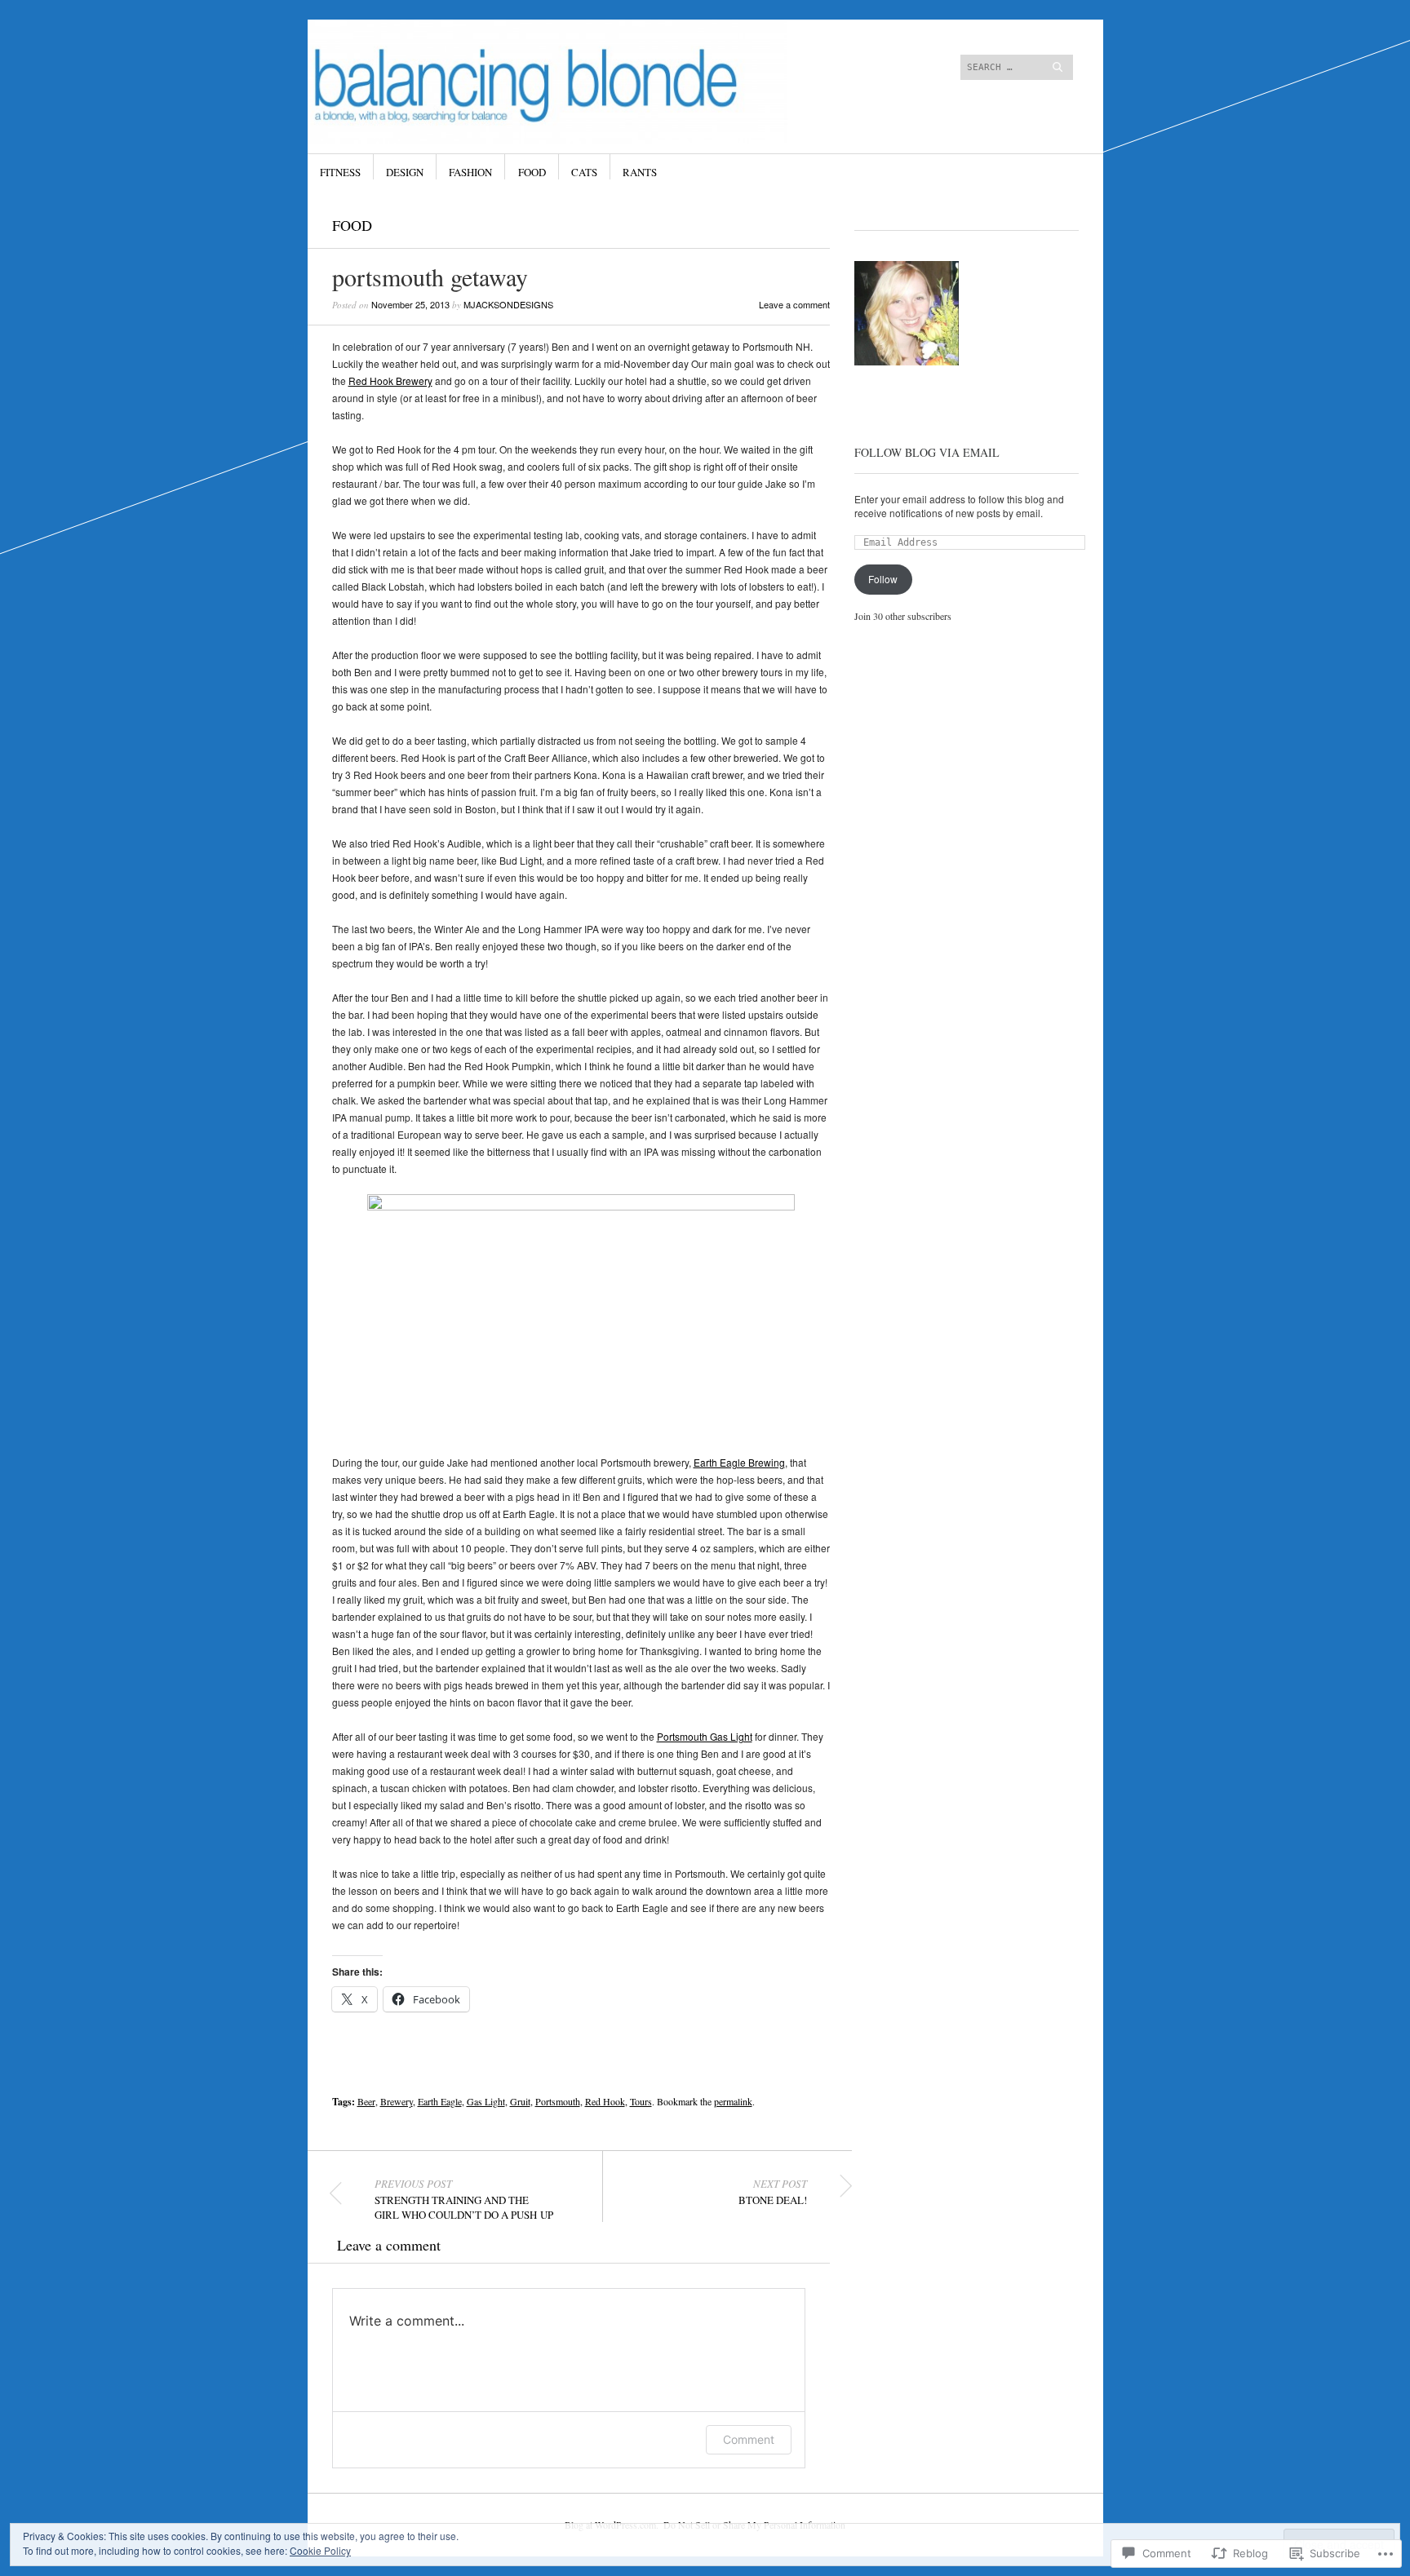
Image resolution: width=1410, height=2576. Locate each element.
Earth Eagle (440, 2101)
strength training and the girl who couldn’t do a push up (464, 2199)
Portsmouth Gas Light (705, 1736)
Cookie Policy (320, 2550)
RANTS (640, 172)
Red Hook (605, 2101)
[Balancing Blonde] (582, 81)
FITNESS (340, 172)
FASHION (470, 172)
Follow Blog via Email (927, 452)
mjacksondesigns (508, 304)
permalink (733, 2101)
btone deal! (773, 2192)
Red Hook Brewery (390, 381)
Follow (883, 579)
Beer (366, 2101)
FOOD (532, 172)
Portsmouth (558, 2101)
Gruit (520, 2101)
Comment (749, 2439)
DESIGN (405, 172)
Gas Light (486, 2101)
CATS (584, 172)
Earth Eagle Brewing (739, 1462)
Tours (641, 2101)
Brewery (397, 2101)
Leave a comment (794, 304)
